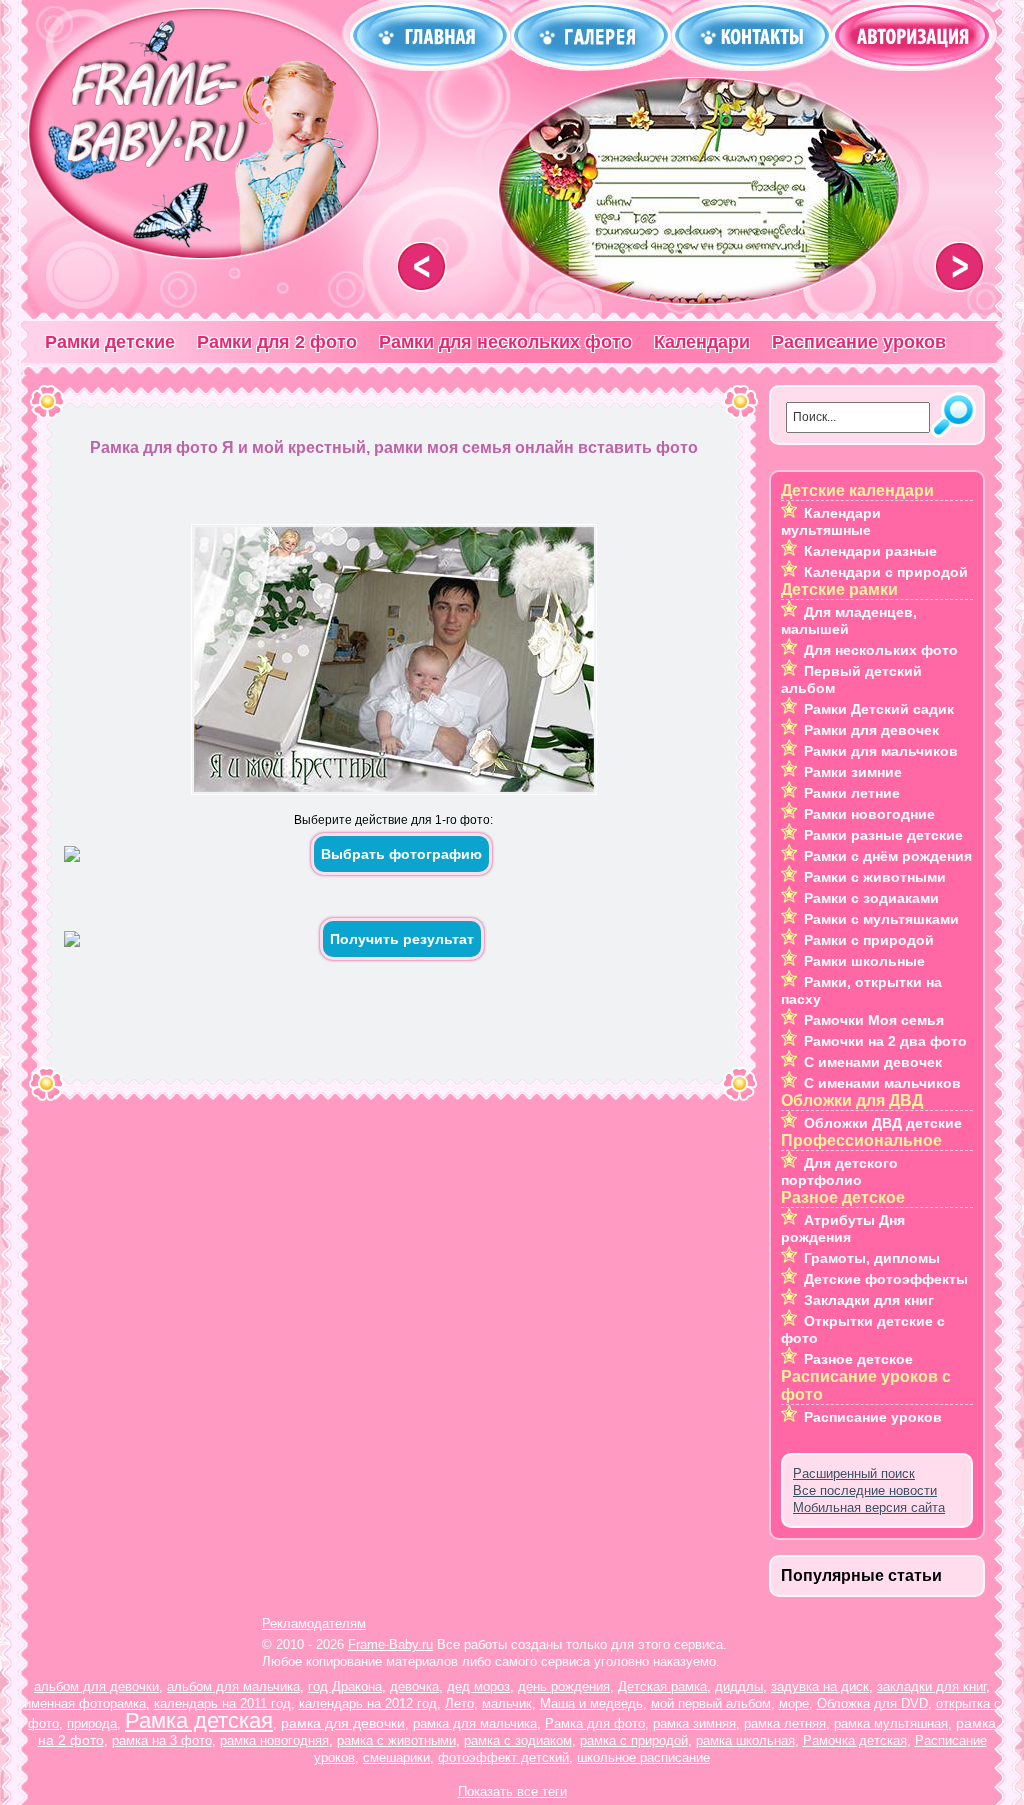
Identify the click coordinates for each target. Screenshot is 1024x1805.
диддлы (739, 1686)
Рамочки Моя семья (874, 1020)
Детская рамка (662, 1686)
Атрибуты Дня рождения (843, 1228)
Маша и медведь (591, 1703)
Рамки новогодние (869, 814)
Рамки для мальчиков (881, 751)
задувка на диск (820, 1686)
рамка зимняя (694, 1723)
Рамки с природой (869, 940)
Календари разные (870, 551)
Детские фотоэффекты (886, 1279)
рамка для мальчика (475, 1723)
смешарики (396, 1757)
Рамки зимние (853, 772)
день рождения (564, 1686)
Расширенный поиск (854, 1473)
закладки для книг (931, 1686)
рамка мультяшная (891, 1723)
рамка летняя (785, 1723)
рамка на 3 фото (162, 1740)
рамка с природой (634, 1740)
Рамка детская (199, 1720)
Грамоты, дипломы (872, 1258)
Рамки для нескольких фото (505, 342)
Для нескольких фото (881, 650)
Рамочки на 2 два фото (885, 1041)
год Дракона (345, 1686)
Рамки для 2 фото (277, 342)
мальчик (507, 1703)
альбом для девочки (96, 1686)
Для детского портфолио (839, 1171)
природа (92, 1723)
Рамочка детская (855, 1740)
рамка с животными (396, 1740)
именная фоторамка (85, 1703)
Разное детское (858, 1359)
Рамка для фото (595, 1723)
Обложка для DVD (872, 1703)
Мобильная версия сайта (869, 1507)
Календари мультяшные (831, 521)
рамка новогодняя (274, 1740)
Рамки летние (852, 793)
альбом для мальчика (233, 1686)
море (794, 1703)
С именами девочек (873, 1062)
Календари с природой (886, 572)
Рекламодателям (314, 1623)
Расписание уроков (859, 342)
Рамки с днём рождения (888, 856)
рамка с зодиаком (518, 1740)
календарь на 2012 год (368, 1703)
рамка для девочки (343, 1723)
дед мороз (478, 1686)
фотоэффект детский (503, 1757)
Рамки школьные (864, 961)
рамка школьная (745, 1740)
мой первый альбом (711, 1703)
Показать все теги (512, 1791)
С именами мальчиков (882, 1083)
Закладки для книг (869, 1300)
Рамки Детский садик (879, 709)
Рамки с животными (875, 877)
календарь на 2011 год (222, 1703)
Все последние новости (865, 1490)
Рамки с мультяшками (881, 919)
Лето (459, 1703)
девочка (414, 1686)
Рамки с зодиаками (871, 898)
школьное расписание (643, 1757)
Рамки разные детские (883, 835)
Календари (702, 342)
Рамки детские (110, 342)
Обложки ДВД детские (883, 1123)
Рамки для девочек (871, 730)
